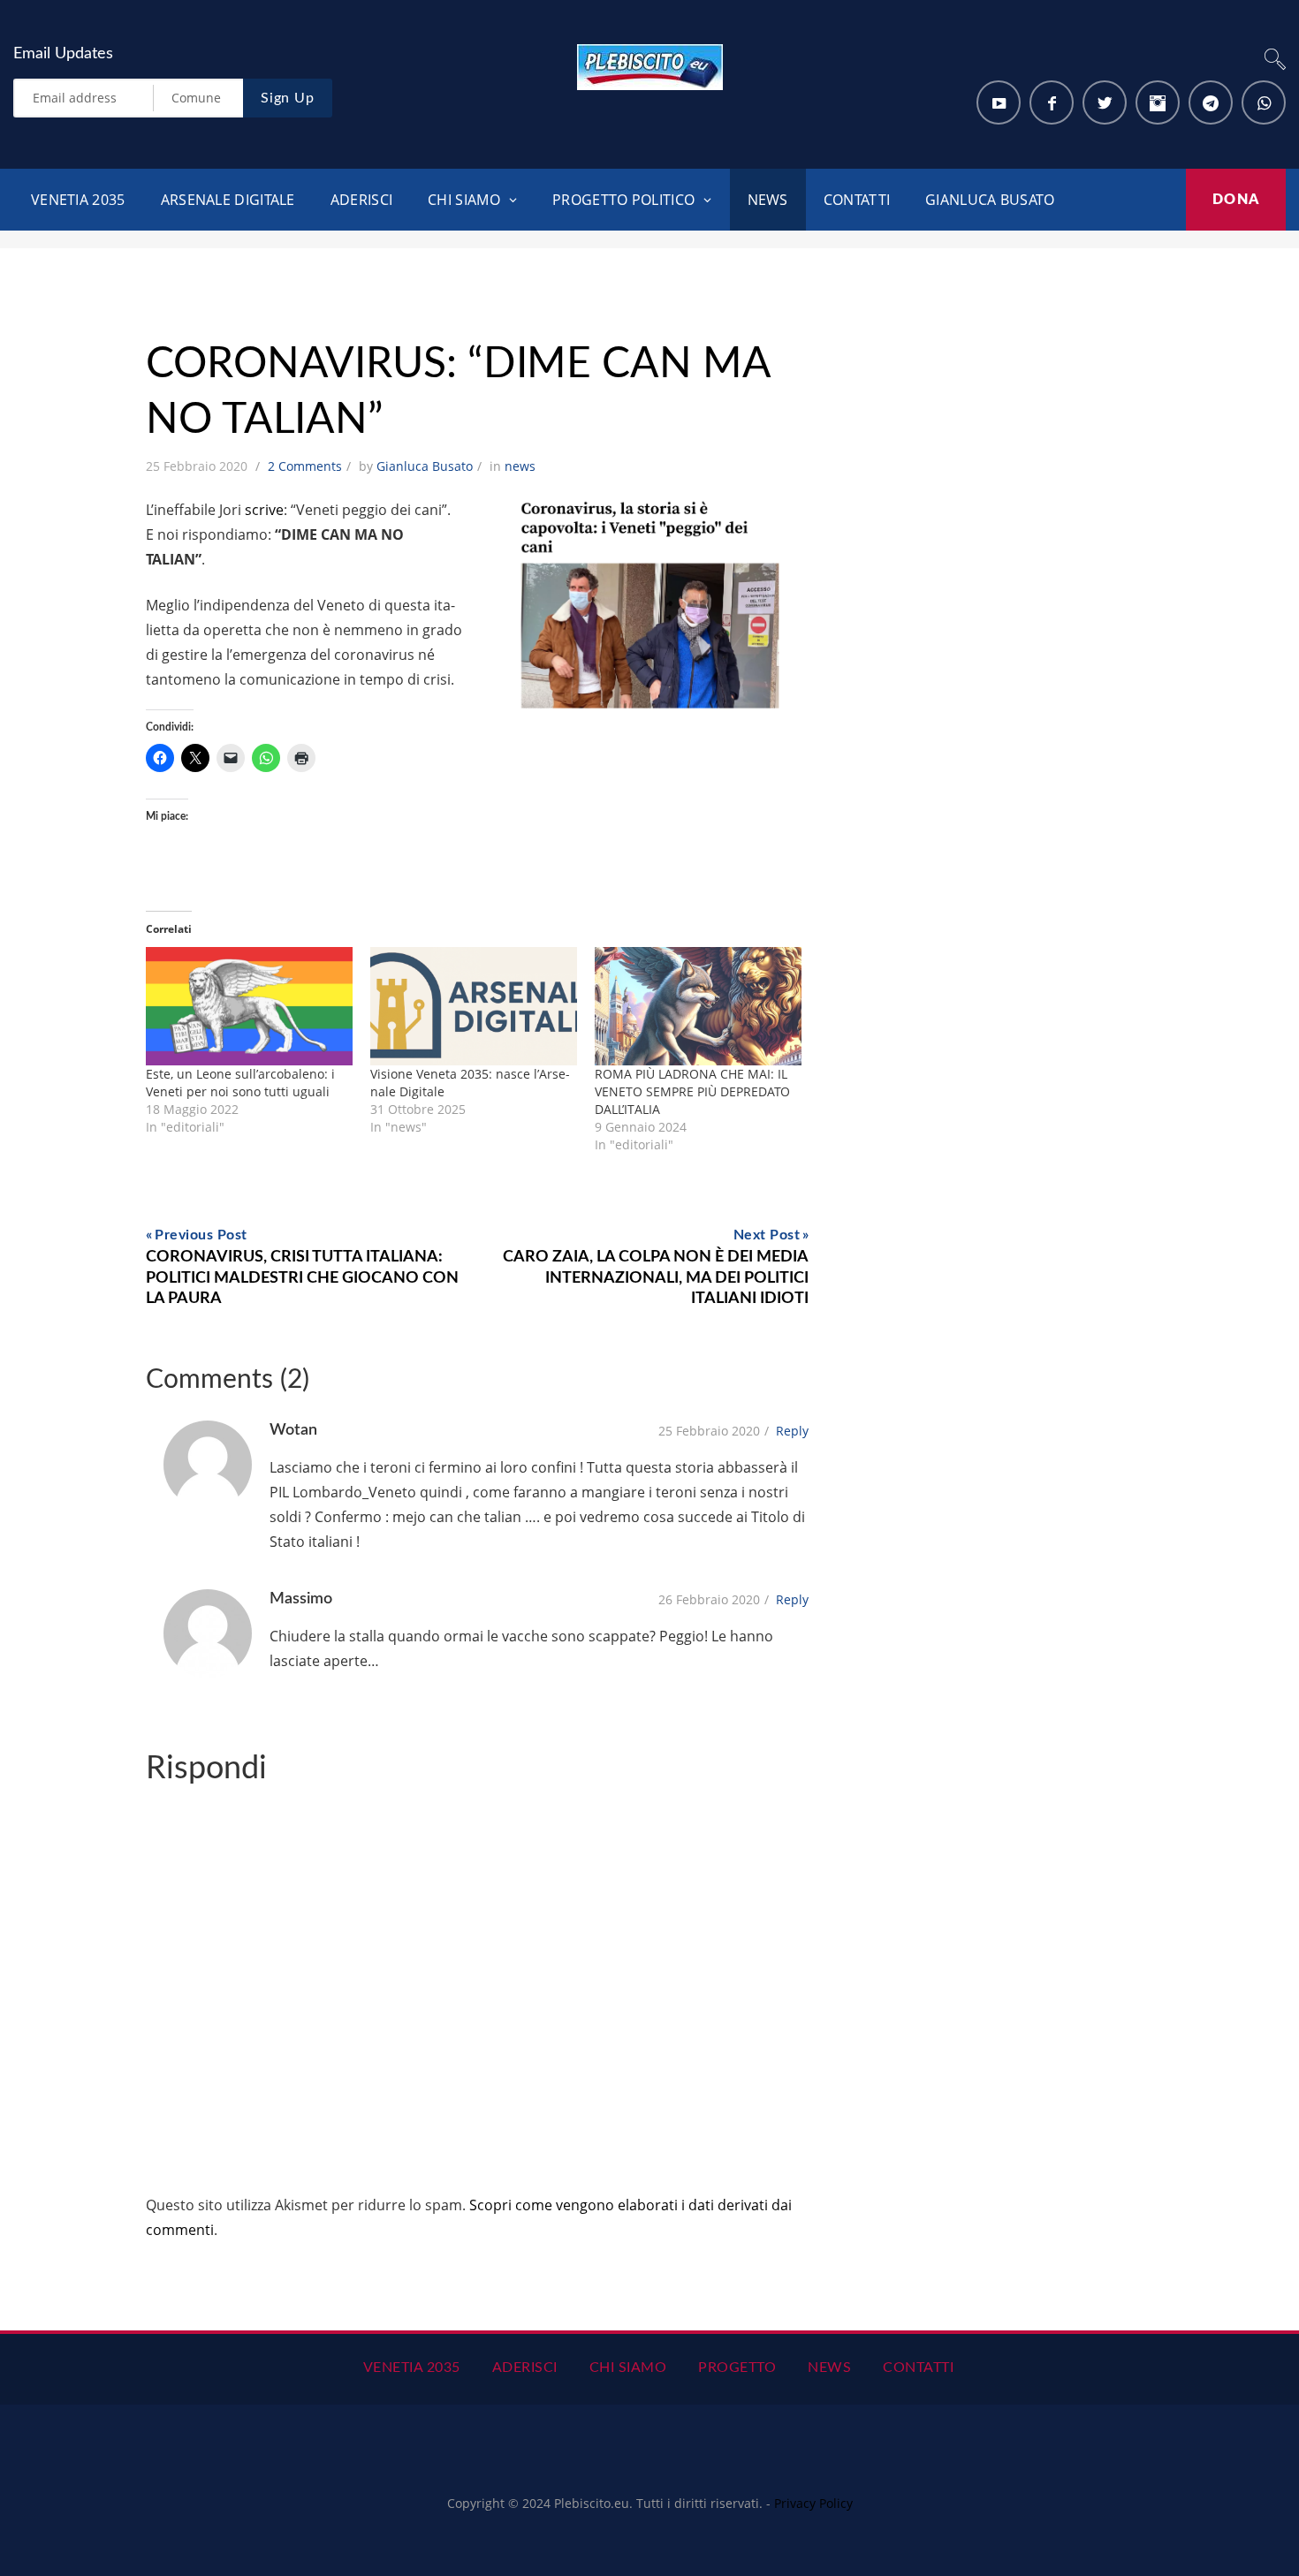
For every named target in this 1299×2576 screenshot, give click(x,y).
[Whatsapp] (1264, 102)
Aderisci (525, 2368)
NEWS (768, 200)
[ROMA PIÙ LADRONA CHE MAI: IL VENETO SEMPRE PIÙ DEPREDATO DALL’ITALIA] (698, 1006)
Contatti (918, 2368)
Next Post (767, 1235)
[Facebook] (1052, 102)
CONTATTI (857, 200)
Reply (792, 1431)
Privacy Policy (813, 2503)
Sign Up (288, 98)
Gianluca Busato (990, 200)
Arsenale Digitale (228, 200)
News (829, 2368)
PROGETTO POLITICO (623, 200)
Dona (1236, 200)
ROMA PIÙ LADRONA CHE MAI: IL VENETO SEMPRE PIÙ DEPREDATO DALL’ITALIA (692, 1091)
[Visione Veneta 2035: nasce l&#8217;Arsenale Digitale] (474, 1006)
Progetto (737, 2368)
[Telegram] (1211, 102)
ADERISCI (361, 200)
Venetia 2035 (78, 200)
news (520, 466)
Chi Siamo (628, 2368)
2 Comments (305, 466)
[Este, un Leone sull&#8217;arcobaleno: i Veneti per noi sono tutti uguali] (249, 1006)
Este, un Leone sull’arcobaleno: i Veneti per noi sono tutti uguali (240, 1083)
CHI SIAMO (464, 200)
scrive (264, 510)
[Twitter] (1105, 102)
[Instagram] (1158, 102)
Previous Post (201, 1235)
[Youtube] (999, 102)
